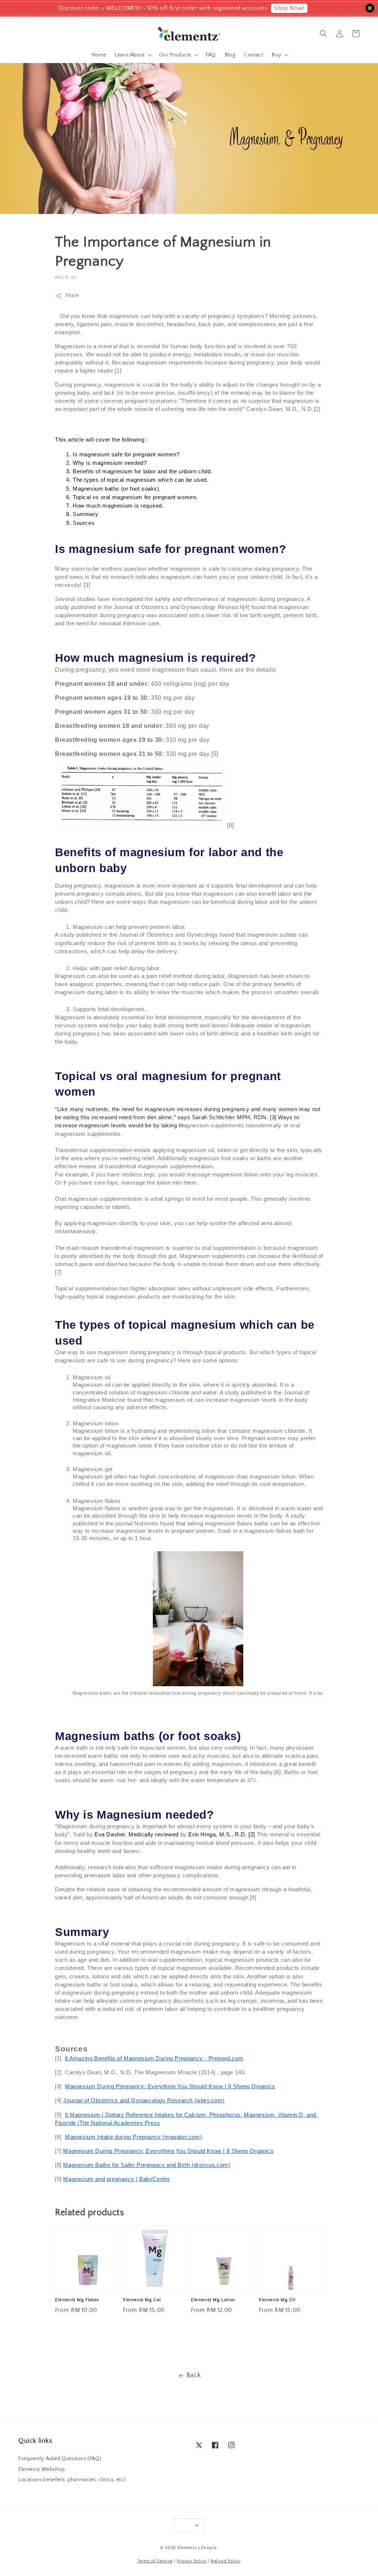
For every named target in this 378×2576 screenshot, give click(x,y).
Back (194, 2375)
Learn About (130, 55)
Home (99, 55)
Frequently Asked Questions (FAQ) (60, 2459)
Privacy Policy (192, 2561)
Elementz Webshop (42, 2469)
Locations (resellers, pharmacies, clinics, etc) (72, 2480)
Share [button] (72, 295)
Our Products (175, 55)
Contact (253, 55)
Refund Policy (226, 2561)
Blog (230, 55)
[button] (323, 34)
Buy (276, 55)
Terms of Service (155, 2561)
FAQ (211, 55)
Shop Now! (289, 8)
